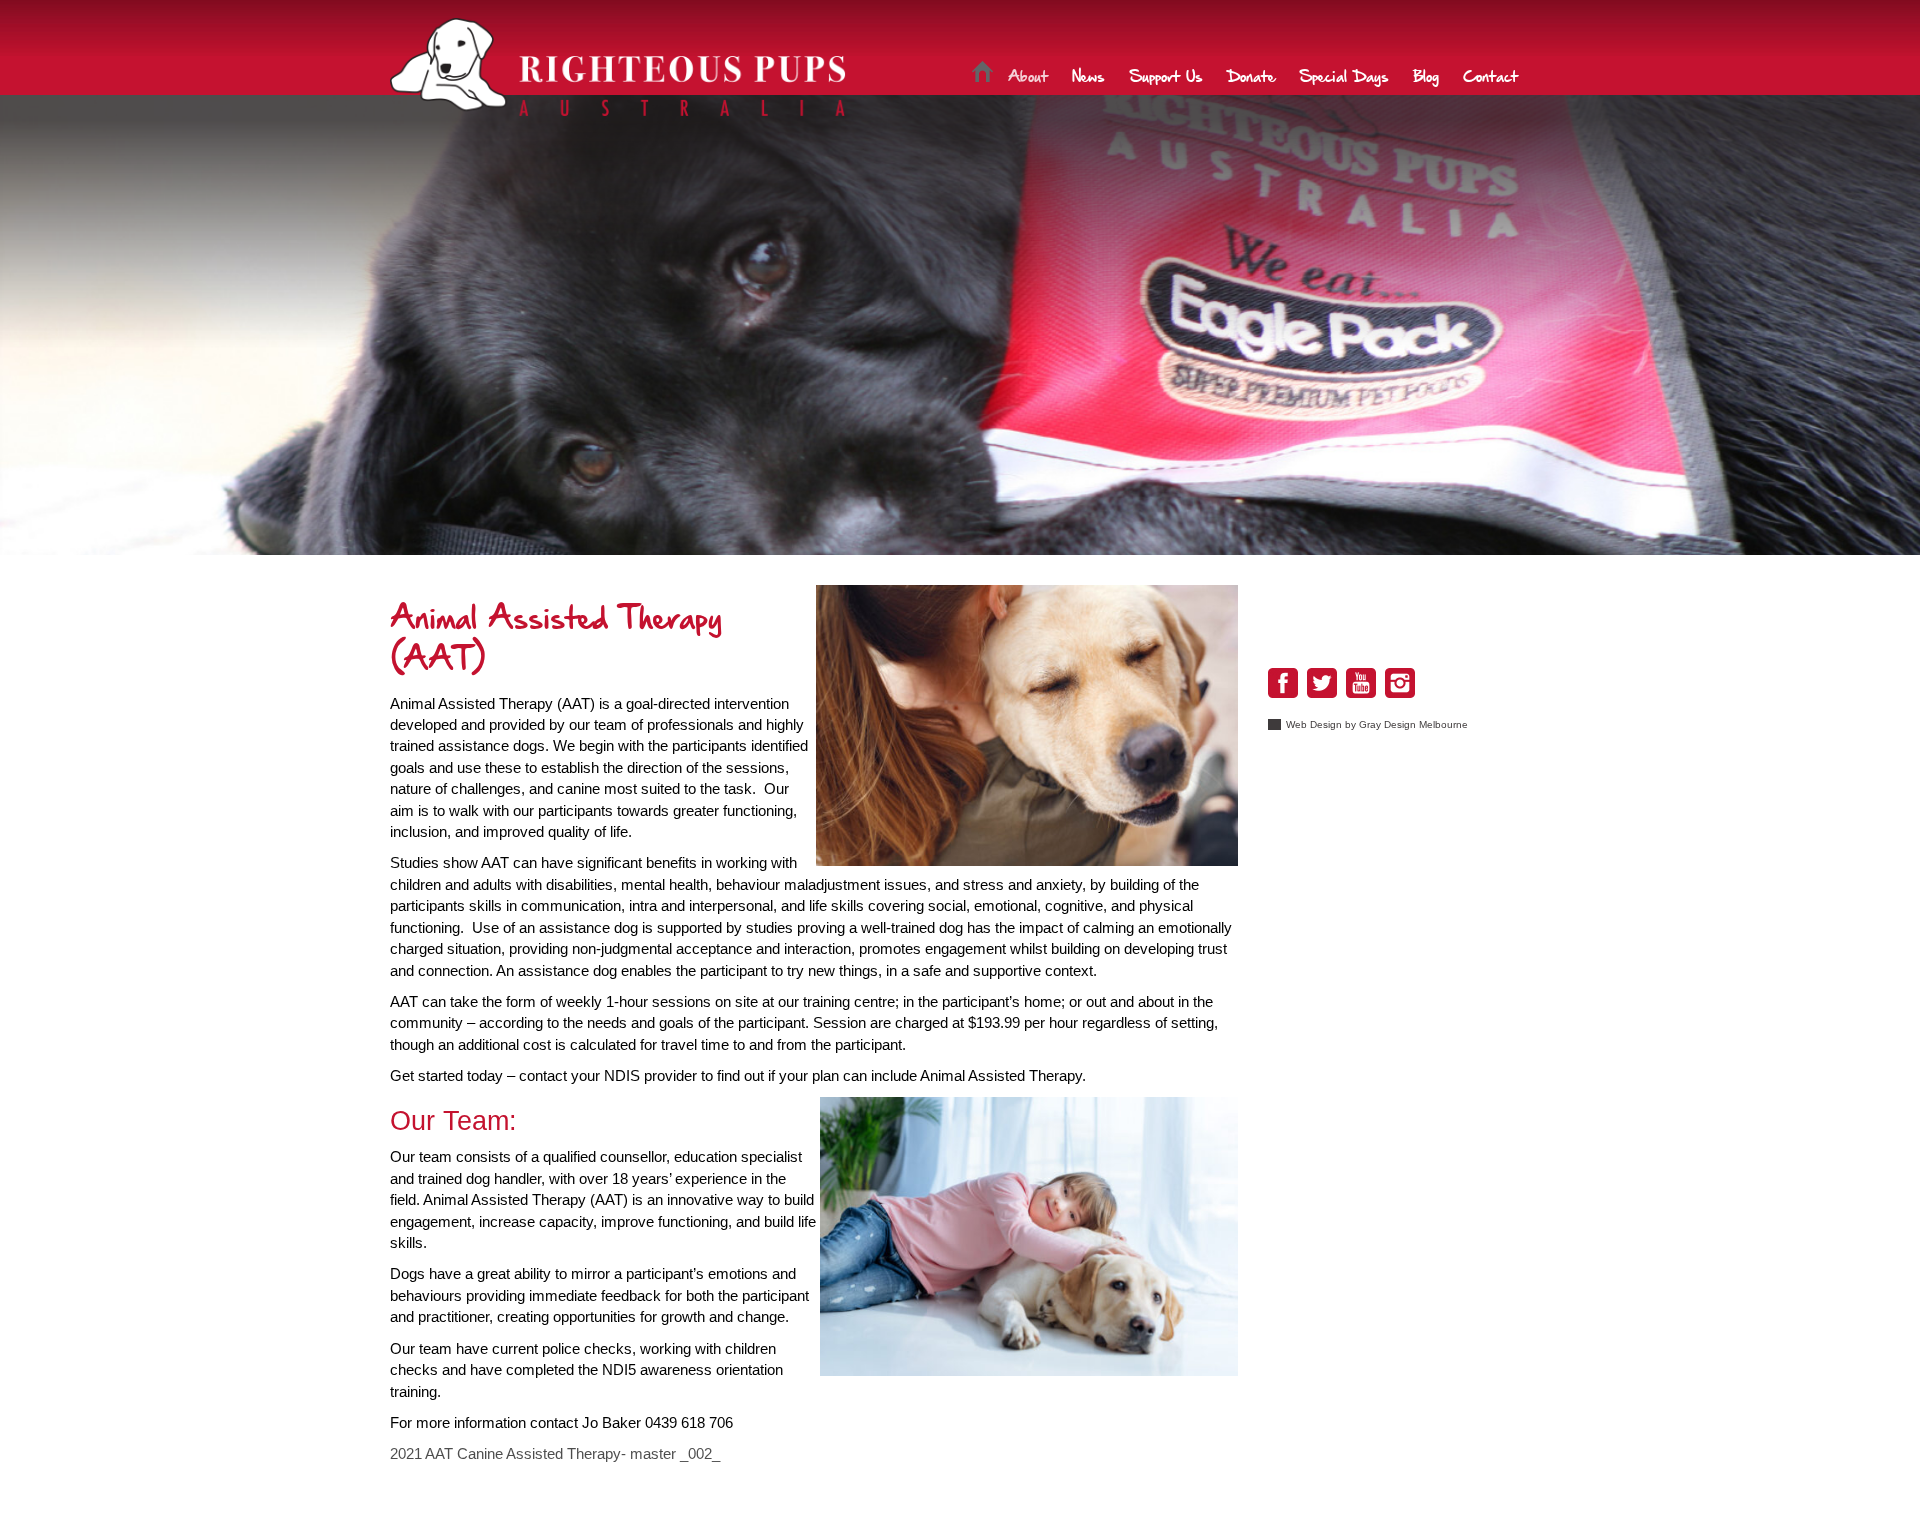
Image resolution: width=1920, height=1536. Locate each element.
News (1088, 75)
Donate (1251, 75)
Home (982, 75)
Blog (1426, 75)
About (1028, 75)
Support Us (1166, 75)
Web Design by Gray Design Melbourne (1377, 724)
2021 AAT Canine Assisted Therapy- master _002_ (555, 1453)
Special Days (1344, 75)
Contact (1490, 75)
